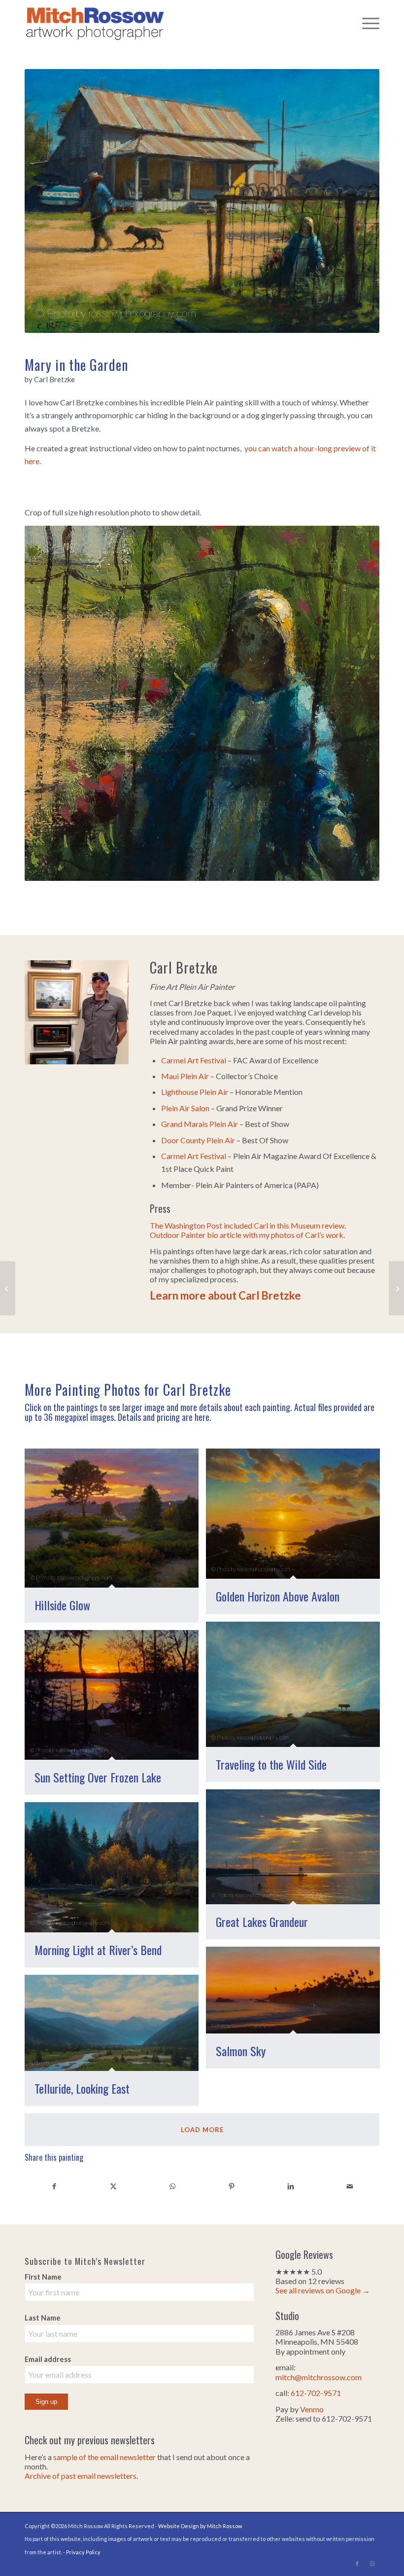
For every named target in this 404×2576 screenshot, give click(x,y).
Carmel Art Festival (194, 1060)
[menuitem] (366, 22)
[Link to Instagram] (372, 2564)
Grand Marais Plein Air (200, 1124)
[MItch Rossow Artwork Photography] (95, 22)
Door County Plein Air (198, 1140)
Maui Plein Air (185, 1076)
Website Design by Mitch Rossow (200, 2526)
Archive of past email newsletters (81, 2476)
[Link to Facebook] (357, 2564)
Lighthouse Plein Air (195, 1092)
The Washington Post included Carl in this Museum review (247, 1225)
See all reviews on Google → (323, 2290)
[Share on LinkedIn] (291, 2186)
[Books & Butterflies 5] (8, 1288)
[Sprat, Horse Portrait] (396, 1288)
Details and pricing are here (164, 1417)
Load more (202, 2130)
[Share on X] (113, 2186)
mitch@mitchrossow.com (319, 2377)
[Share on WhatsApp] (172, 2186)
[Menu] (366, 22)
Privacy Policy (83, 2552)
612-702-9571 (316, 2393)
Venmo (312, 2409)
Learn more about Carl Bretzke (225, 1295)
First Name (43, 2277)
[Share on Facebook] (54, 2186)
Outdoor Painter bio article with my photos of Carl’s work (247, 1235)
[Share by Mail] (350, 2186)
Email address (48, 2359)
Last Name (43, 2318)
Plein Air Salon (185, 1108)
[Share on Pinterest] (232, 2186)
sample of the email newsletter (104, 2457)
